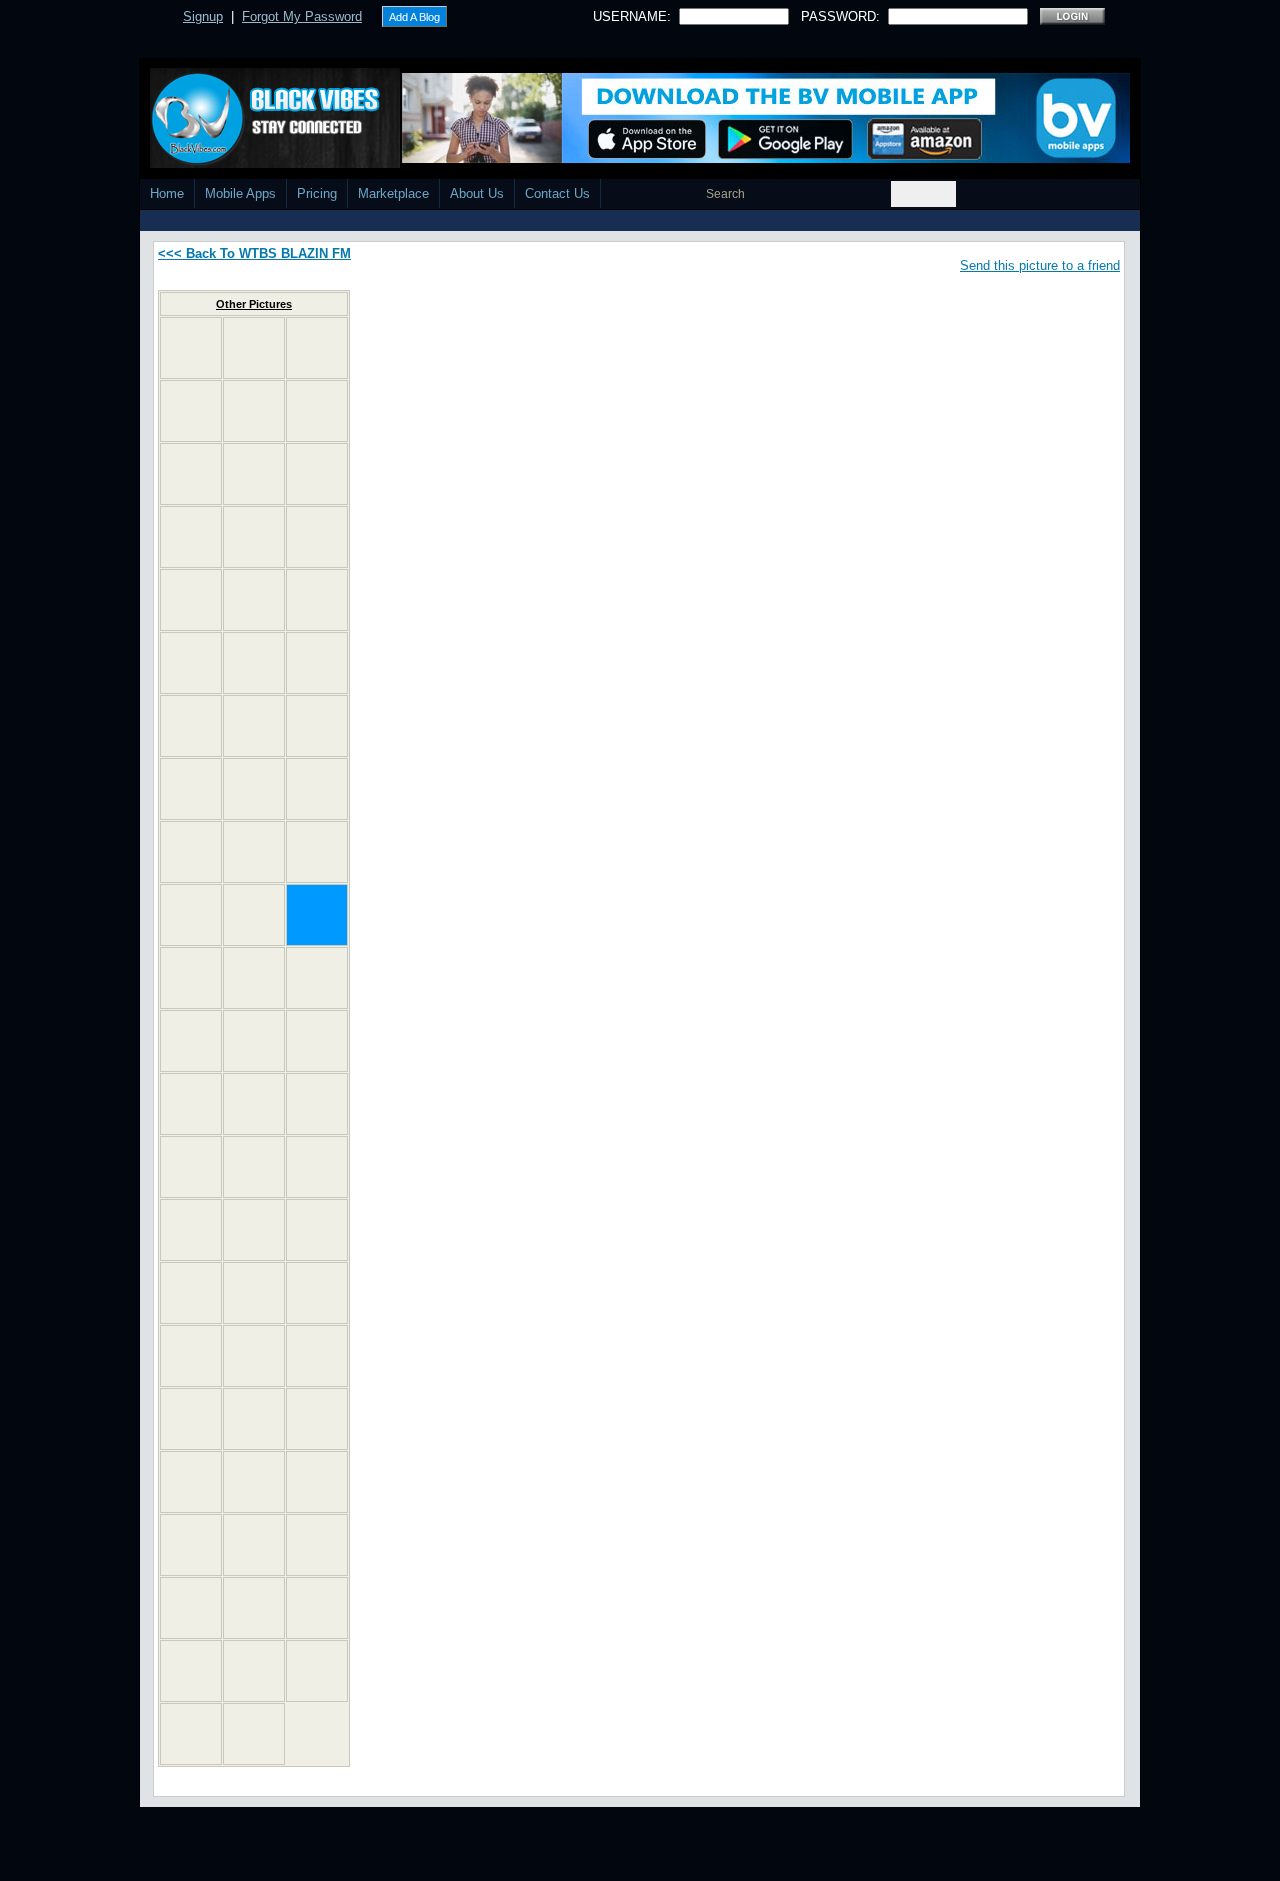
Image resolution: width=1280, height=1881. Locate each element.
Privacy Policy (772, 1873)
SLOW (746, 302)
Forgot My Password (302, 16)
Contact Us (557, 193)
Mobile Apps (240, 193)
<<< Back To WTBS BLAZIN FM (254, 253)
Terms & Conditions (882, 1873)
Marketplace (393, 193)
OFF (705, 302)
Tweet (698, 345)
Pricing (317, 193)
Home (167, 193)
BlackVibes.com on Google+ (738, 513)
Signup (203, 16)
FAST (847, 302)
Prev (715, 400)
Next (762, 400)
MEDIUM (798, 302)
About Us (477, 193)
